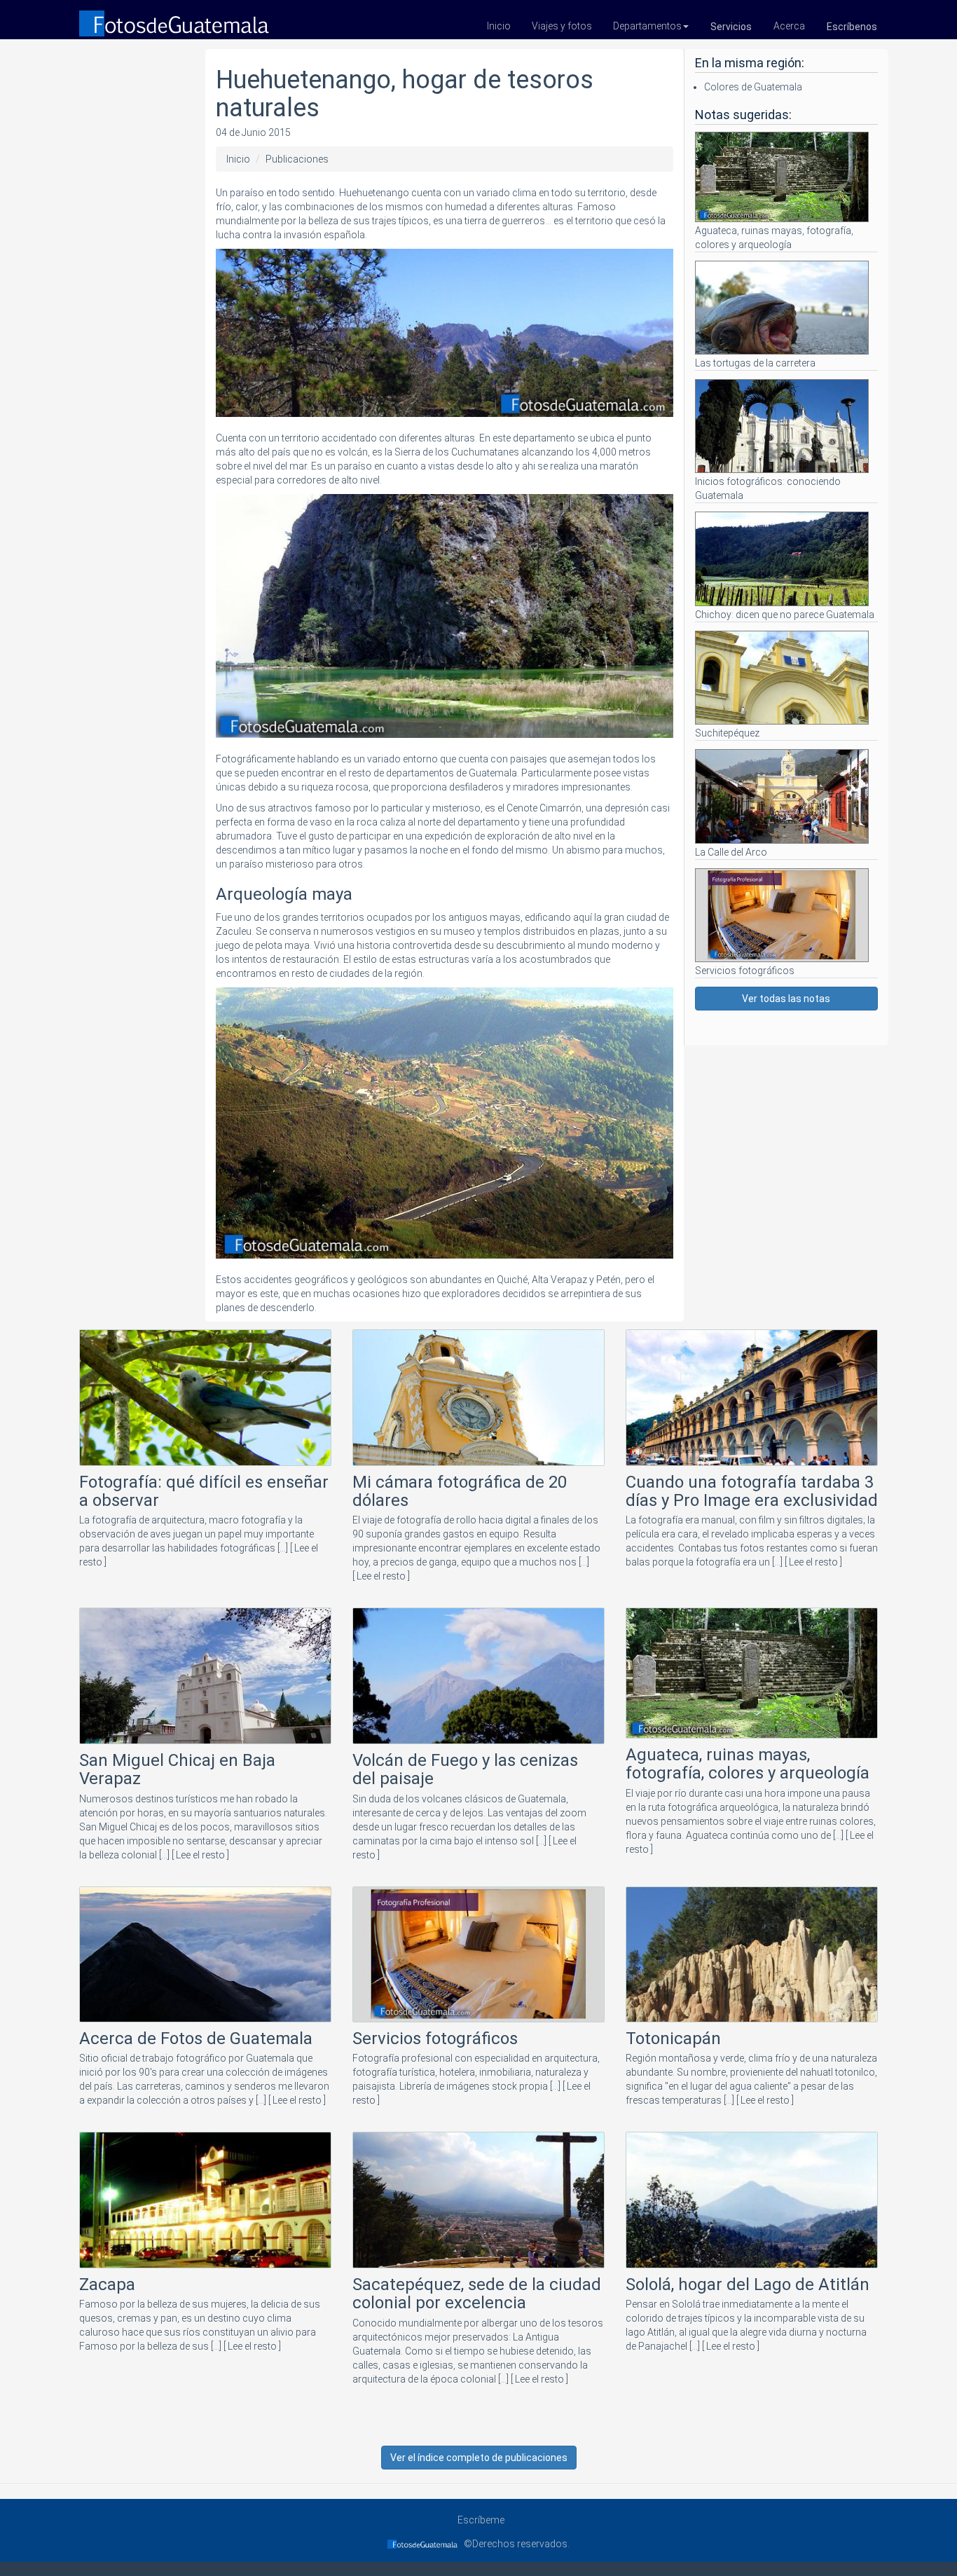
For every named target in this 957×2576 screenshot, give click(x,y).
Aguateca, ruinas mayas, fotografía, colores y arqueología (774, 238)
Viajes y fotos (562, 26)
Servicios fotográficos (745, 971)
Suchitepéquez (727, 733)
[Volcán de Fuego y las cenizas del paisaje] (478, 1678)
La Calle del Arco (731, 852)
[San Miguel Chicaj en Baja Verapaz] (205, 1678)
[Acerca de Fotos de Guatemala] (205, 1957)
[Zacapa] (205, 2202)
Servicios (731, 27)
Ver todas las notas (786, 999)
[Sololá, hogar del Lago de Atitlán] (752, 2202)
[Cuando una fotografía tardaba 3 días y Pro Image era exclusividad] (752, 1400)
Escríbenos (852, 27)
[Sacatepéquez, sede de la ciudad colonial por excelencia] (478, 2202)
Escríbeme (479, 2520)
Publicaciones (297, 159)
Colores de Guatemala (753, 87)
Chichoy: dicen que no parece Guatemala (785, 614)
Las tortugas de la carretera (755, 363)
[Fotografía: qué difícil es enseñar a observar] (205, 1400)
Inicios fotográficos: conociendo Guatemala (768, 488)
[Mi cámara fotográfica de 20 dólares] (478, 1400)
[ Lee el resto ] (381, 1576)
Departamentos (647, 26)
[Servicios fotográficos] (478, 1957)
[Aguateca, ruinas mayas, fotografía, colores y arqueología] (752, 1676)
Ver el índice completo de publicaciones (479, 2458)
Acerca (789, 26)
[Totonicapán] (752, 1957)
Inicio (499, 26)
